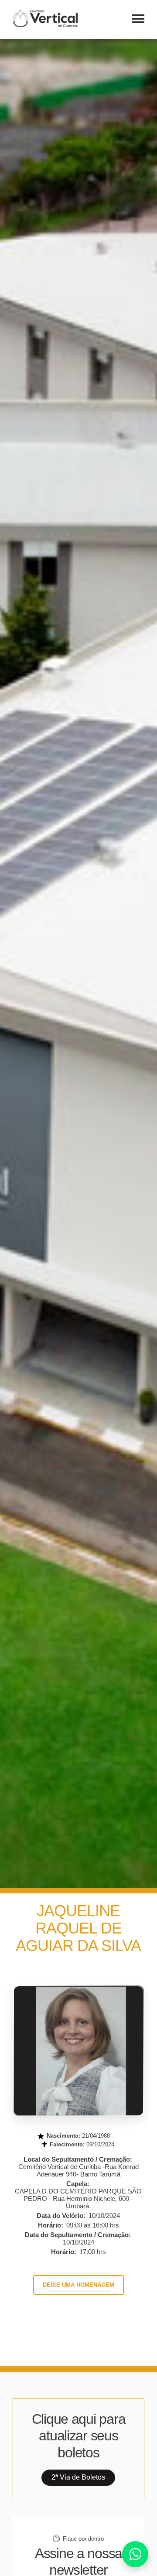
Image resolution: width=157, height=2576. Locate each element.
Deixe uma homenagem (78, 2285)
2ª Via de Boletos (78, 2477)
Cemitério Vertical (45, 18)
